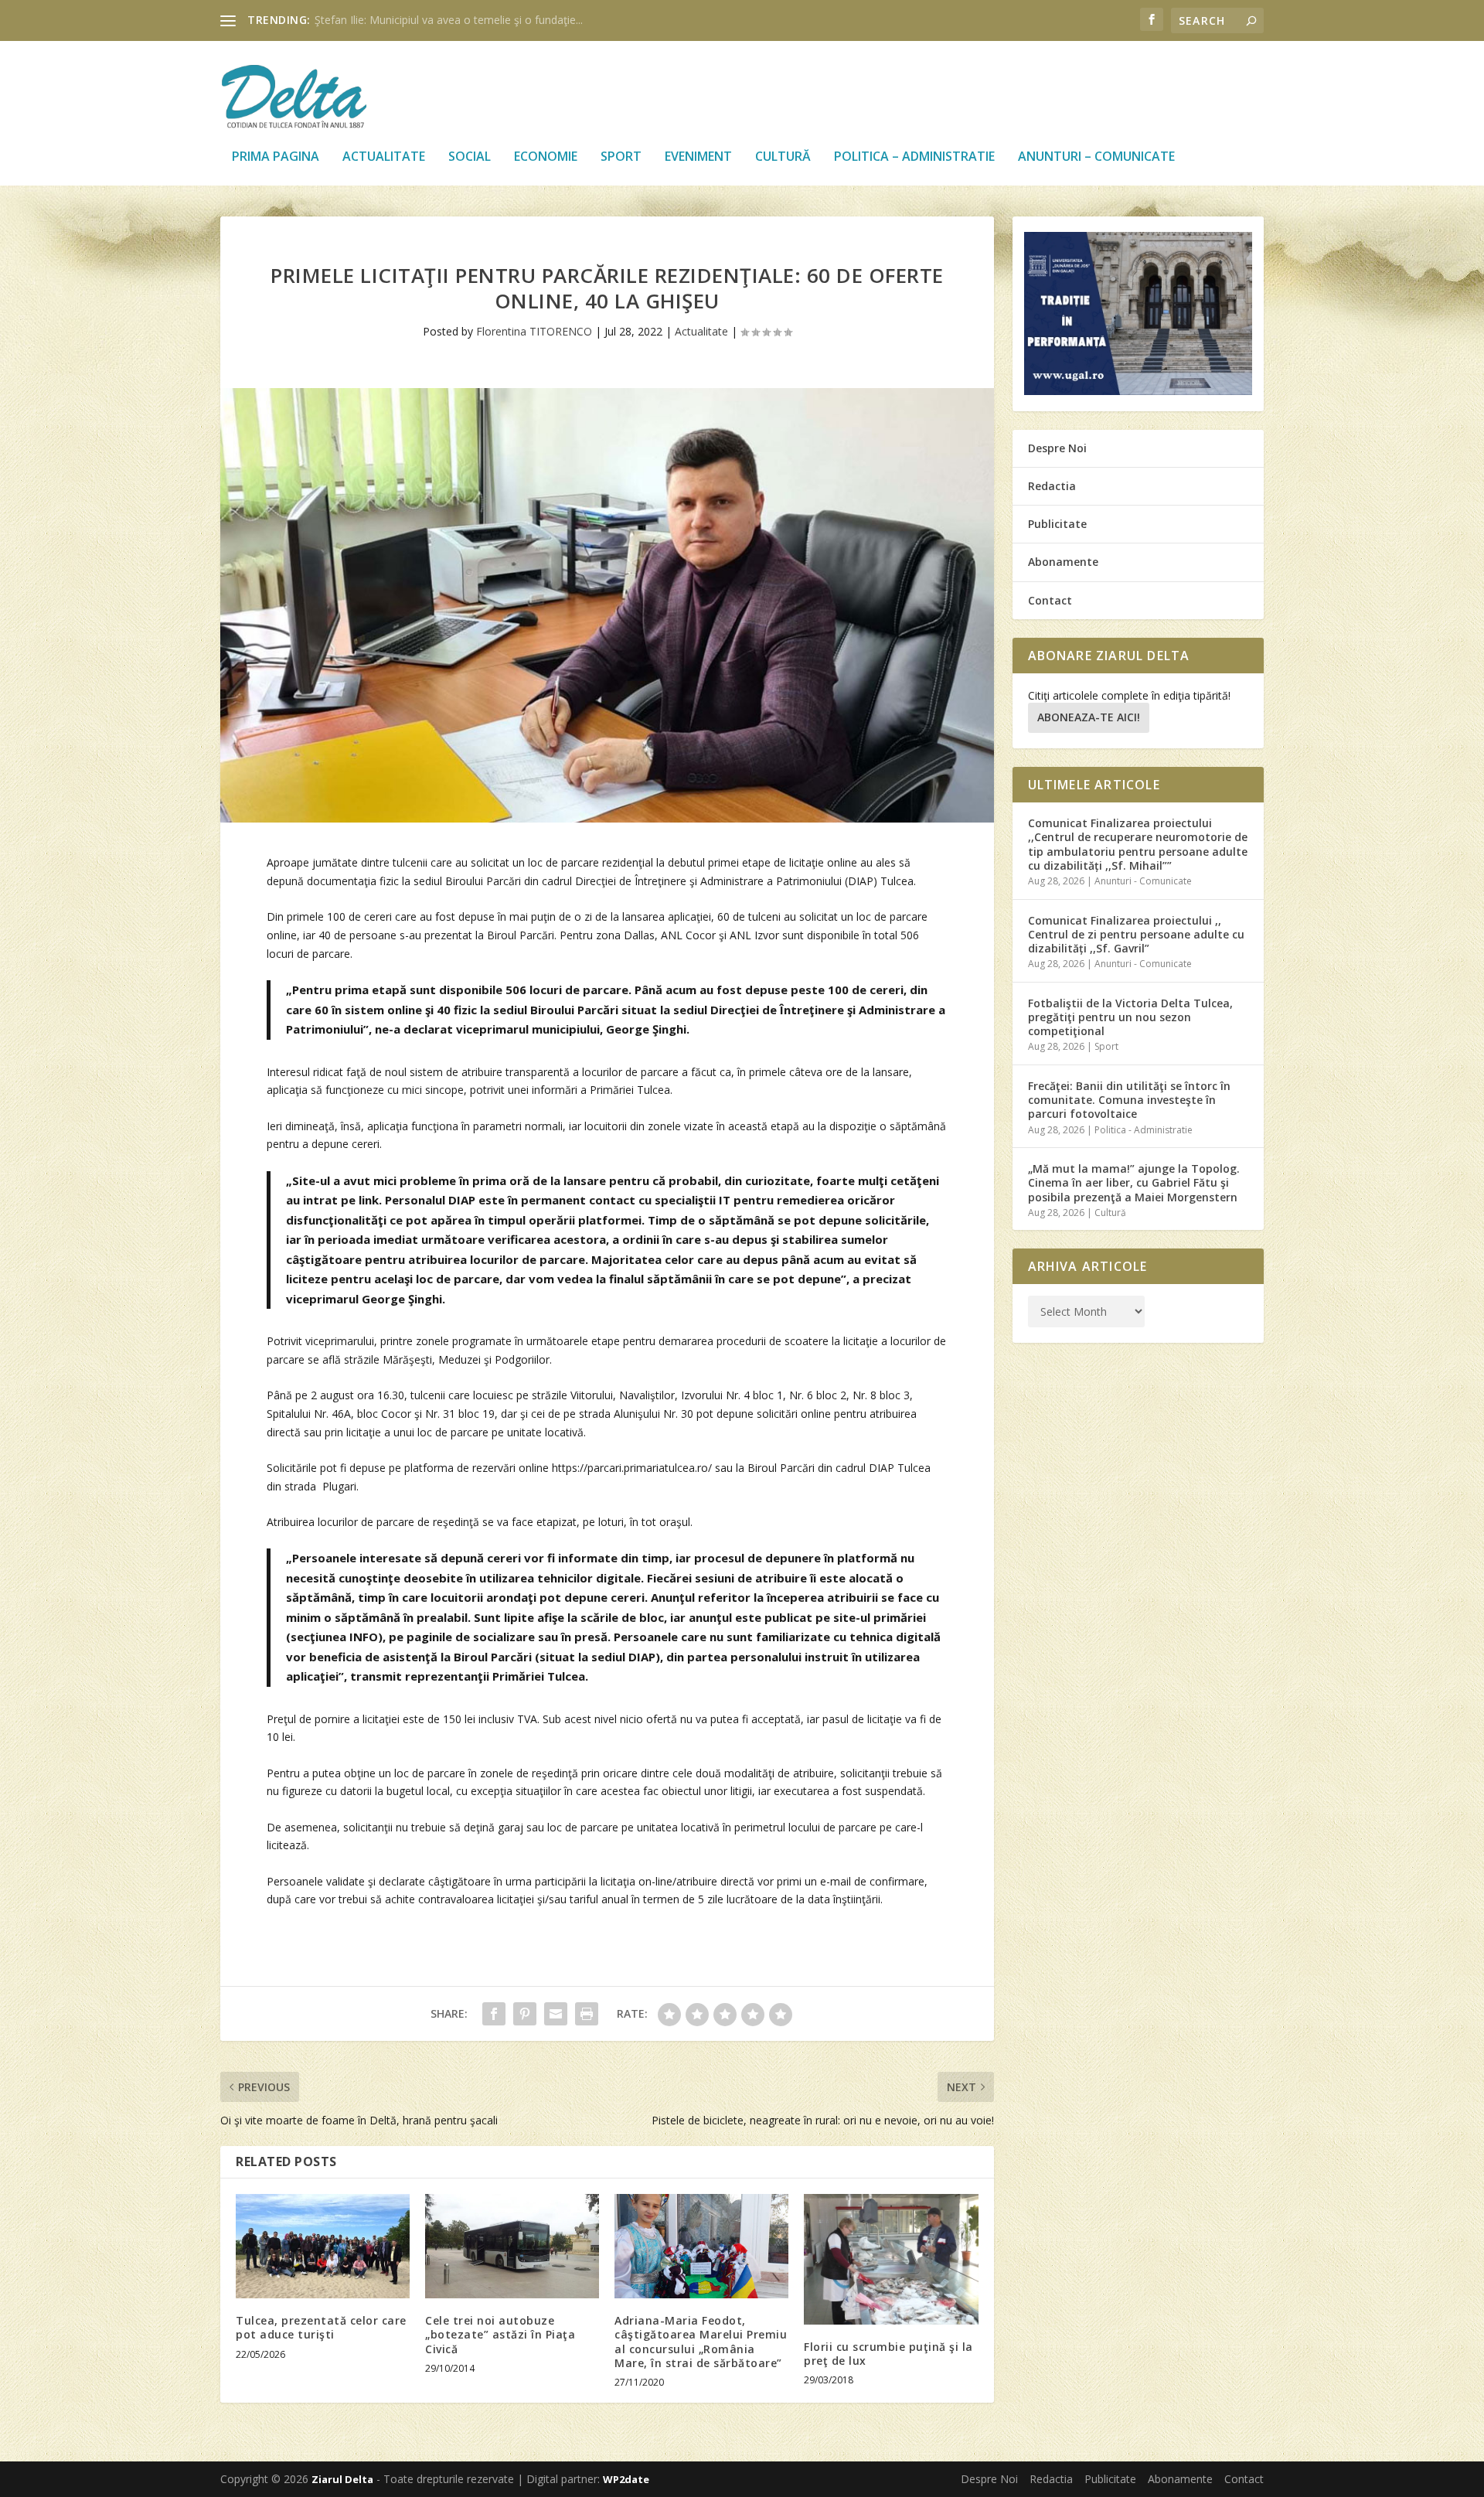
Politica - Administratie (1144, 1130)
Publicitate (1057, 524)
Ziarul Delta (342, 2479)
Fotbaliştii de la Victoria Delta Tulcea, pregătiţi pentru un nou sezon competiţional (1130, 1017)
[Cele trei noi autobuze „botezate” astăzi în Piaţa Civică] (512, 2246)
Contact (1050, 600)
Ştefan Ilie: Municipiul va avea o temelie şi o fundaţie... (449, 20)
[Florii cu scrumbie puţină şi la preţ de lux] (891, 2259)
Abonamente (1063, 562)
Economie (546, 157)
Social (470, 157)
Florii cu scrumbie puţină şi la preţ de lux (888, 2354)
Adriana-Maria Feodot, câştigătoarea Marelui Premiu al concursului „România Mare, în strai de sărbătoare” (701, 2342)
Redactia (1052, 486)
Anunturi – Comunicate (1096, 157)
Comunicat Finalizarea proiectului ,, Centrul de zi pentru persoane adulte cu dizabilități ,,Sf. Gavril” (1136, 934)
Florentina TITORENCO (534, 331)
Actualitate (384, 157)
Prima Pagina (276, 157)
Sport (621, 157)
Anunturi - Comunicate (1143, 881)
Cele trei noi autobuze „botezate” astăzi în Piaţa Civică (500, 2334)
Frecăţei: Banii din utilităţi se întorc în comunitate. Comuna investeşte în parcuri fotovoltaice (1129, 1100)
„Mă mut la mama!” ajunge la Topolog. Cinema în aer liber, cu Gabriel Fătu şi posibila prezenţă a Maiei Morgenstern (1134, 1182)
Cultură (783, 157)
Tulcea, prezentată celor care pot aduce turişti (321, 2327)
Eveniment (698, 157)
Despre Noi (1057, 448)
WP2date (626, 2479)
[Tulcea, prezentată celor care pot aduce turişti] (323, 2246)
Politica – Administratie (914, 157)
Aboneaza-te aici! (1089, 717)
